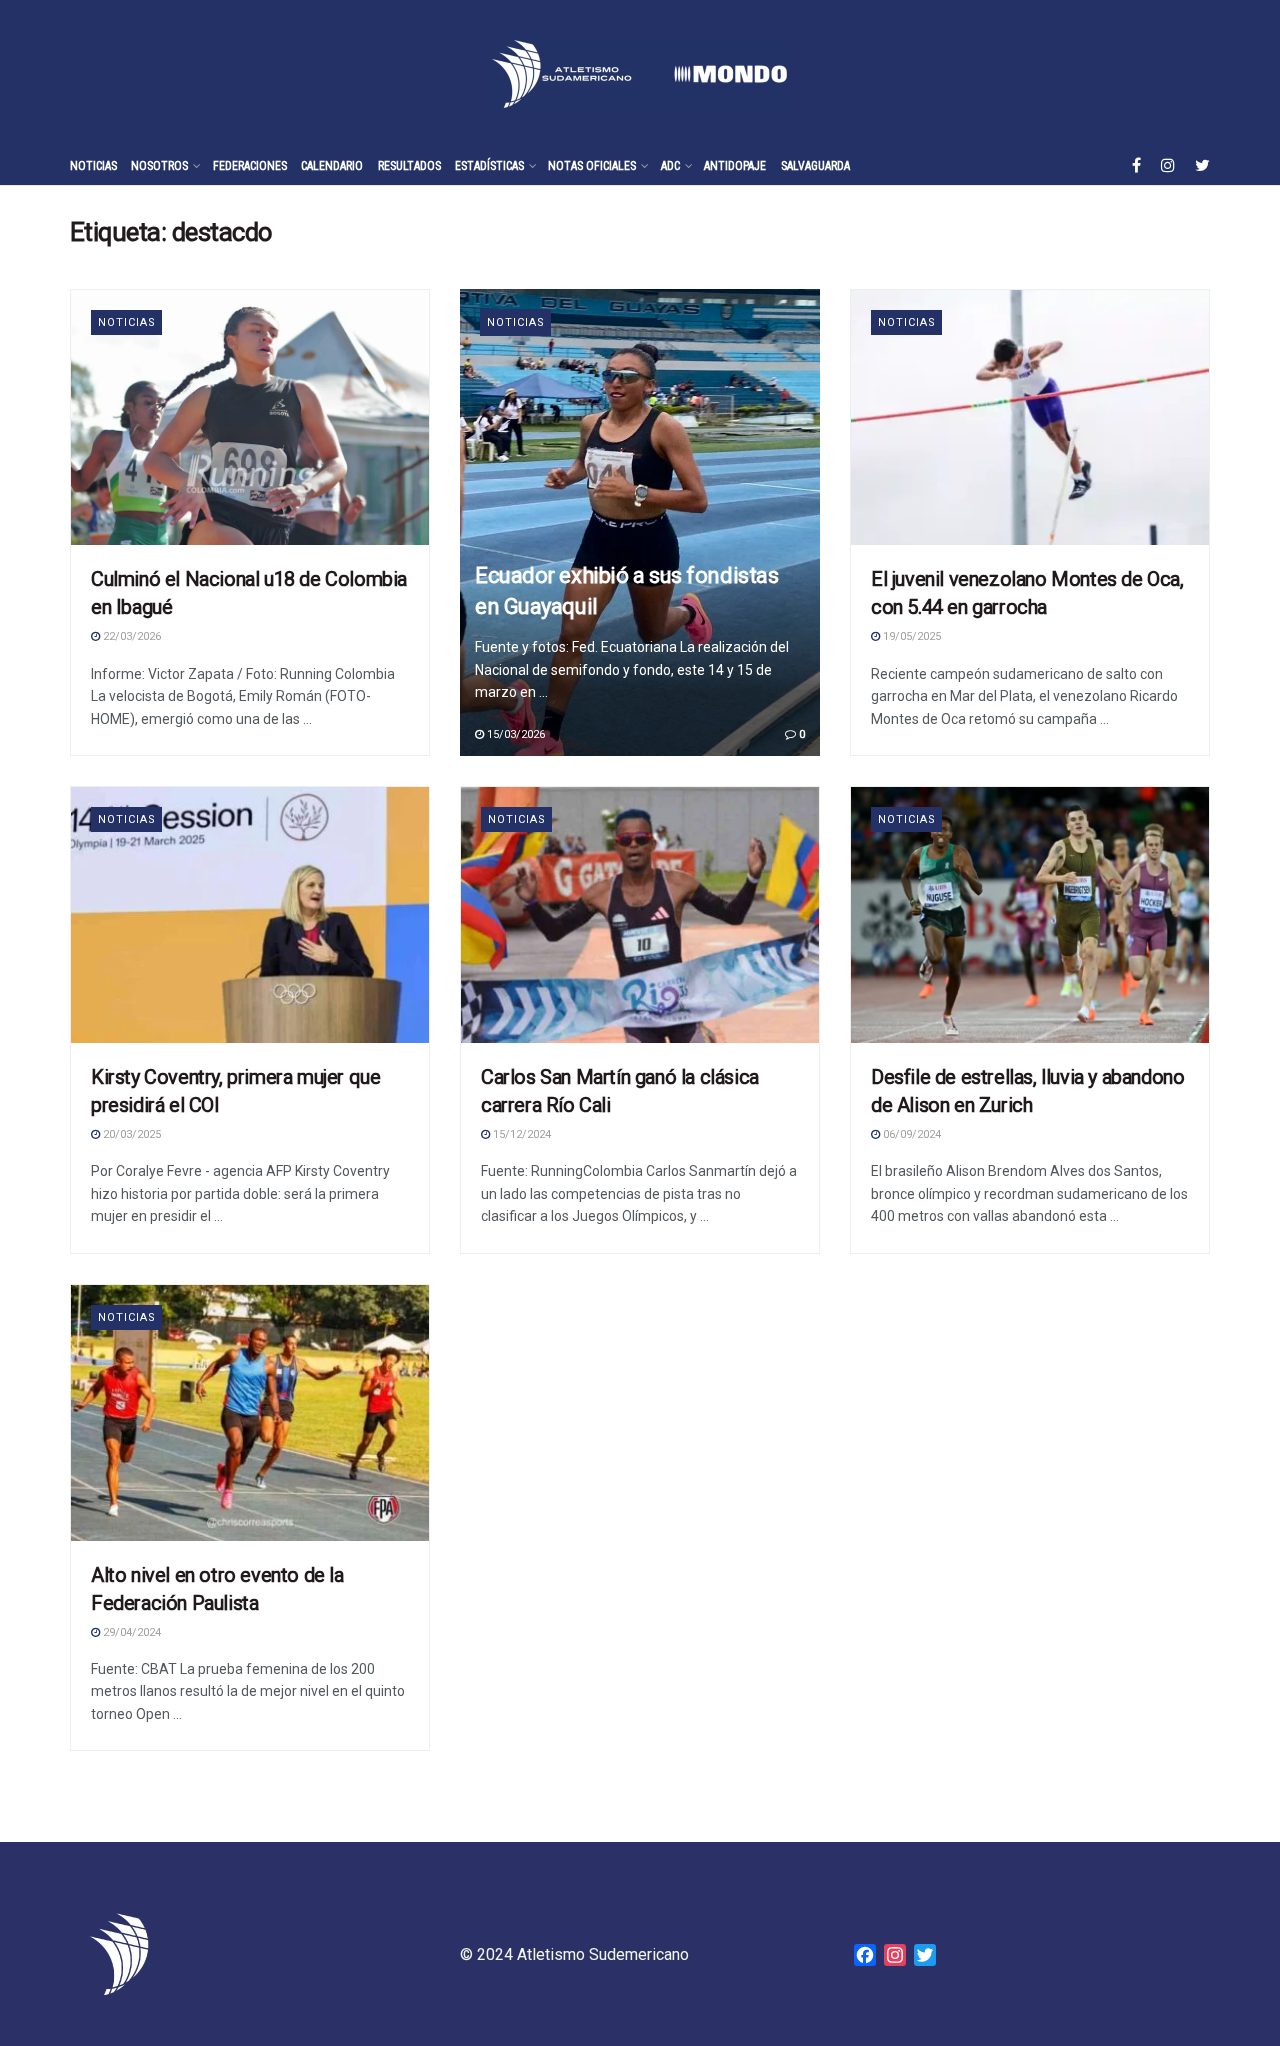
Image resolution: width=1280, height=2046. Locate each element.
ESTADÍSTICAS (489, 166)
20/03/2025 (130, 1134)
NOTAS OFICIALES (592, 166)
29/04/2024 (130, 1632)
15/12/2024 (520, 1134)
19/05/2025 (910, 636)
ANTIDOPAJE (735, 166)
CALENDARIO (332, 166)
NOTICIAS (93, 166)
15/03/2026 (514, 734)
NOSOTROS (159, 166)
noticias (127, 322)
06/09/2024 (910, 1134)
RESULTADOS (409, 166)
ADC (670, 166)
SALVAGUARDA (815, 166)
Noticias (907, 322)
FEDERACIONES (250, 166)
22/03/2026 (130, 636)
